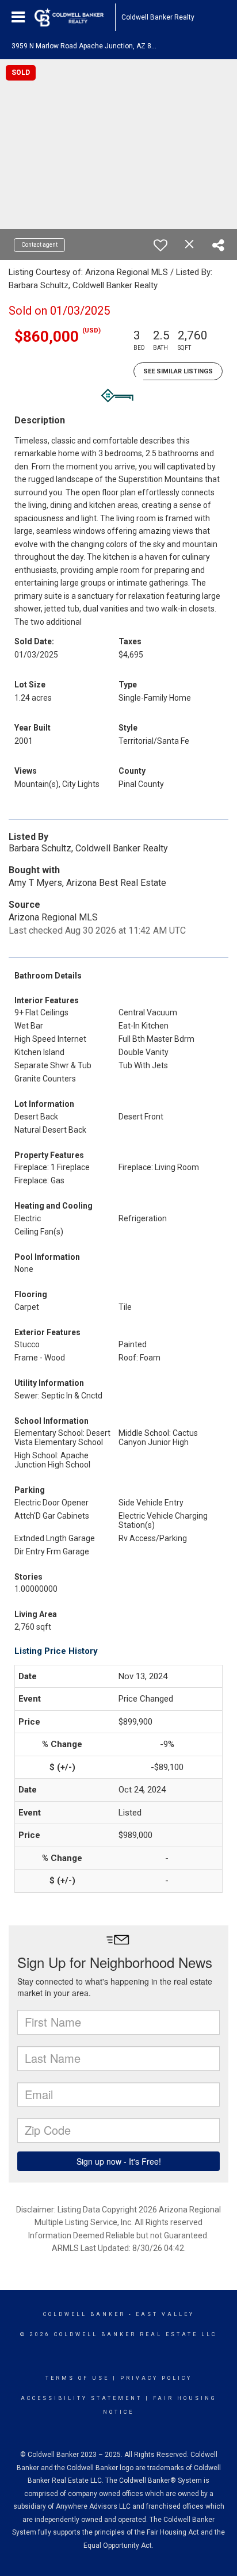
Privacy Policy (156, 2378)
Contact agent (39, 245)
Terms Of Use (77, 2378)
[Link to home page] (75, 17)
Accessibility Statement (81, 2398)
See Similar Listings (178, 371)
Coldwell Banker (84, 2314)
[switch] (160, 245)
